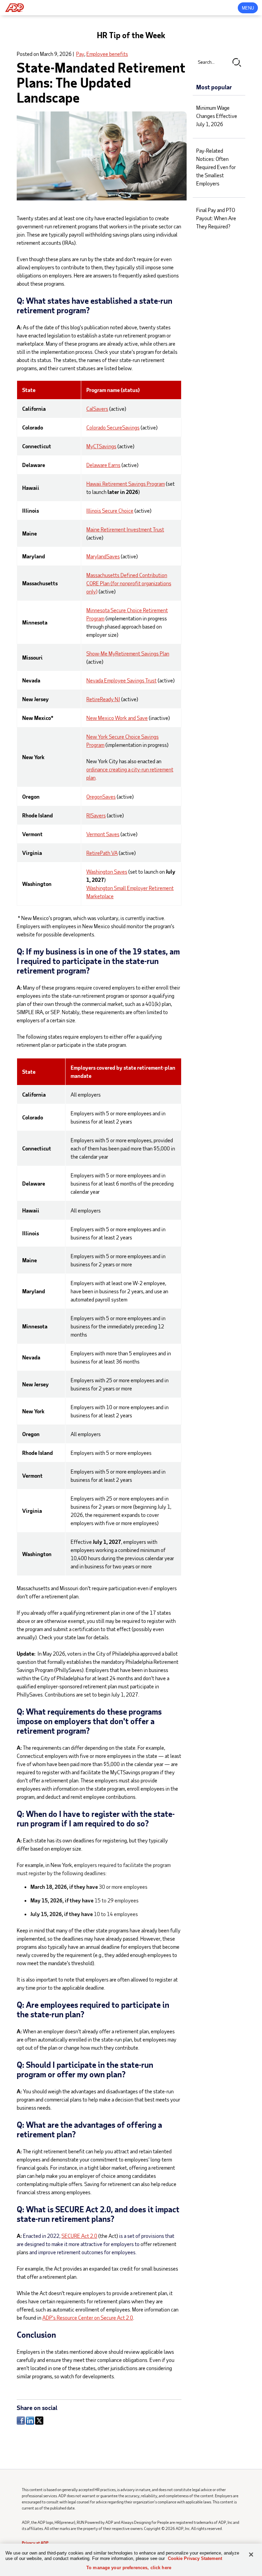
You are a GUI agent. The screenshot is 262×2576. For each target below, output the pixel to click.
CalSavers (97, 409)
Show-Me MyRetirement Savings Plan (128, 653)
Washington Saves (107, 871)
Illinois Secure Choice (110, 510)
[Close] (251, 2555)
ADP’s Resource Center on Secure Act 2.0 (88, 2317)
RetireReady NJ (103, 699)
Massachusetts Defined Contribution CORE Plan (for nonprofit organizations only (129, 583)
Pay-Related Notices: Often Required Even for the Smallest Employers (216, 167)
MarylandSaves (103, 556)
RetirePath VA (102, 853)
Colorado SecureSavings (113, 427)
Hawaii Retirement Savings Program (126, 484)
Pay (80, 54)
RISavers (96, 815)
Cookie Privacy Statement (195, 2558)
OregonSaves (101, 796)
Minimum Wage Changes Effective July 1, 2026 (217, 116)
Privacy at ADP (35, 2543)
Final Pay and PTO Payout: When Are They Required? (216, 218)
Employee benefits (107, 54)
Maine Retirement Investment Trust (125, 529)
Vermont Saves (103, 834)
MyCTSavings (101, 446)
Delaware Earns (103, 465)
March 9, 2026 (56, 54)
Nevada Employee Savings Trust (121, 680)
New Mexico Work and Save (117, 718)
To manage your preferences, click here (129, 2568)
